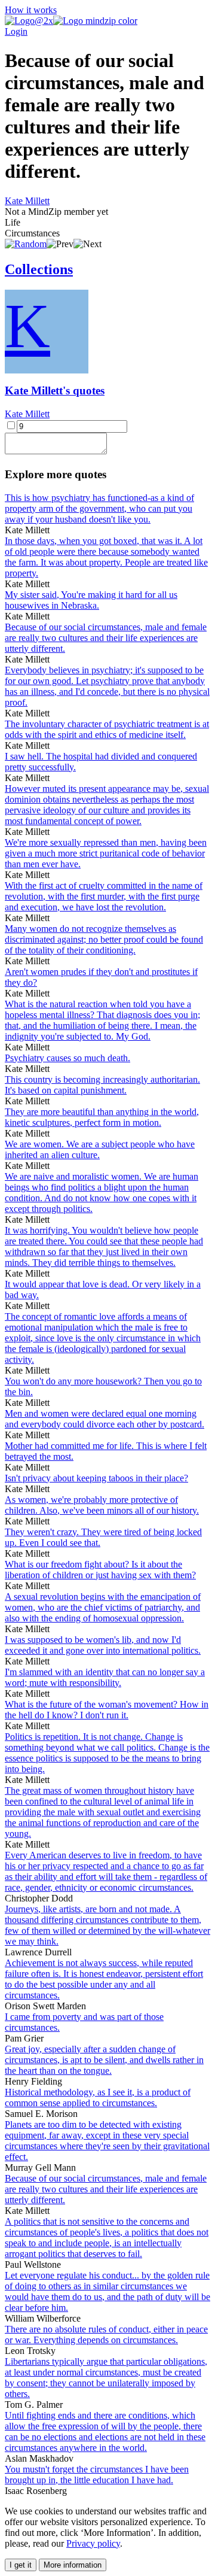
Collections (39, 269)
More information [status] (73, 2565)
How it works (31, 10)
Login (16, 31)
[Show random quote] (26, 244)
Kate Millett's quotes (55, 391)
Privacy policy (93, 2543)
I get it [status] (21, 2565)
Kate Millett (27, 201)
